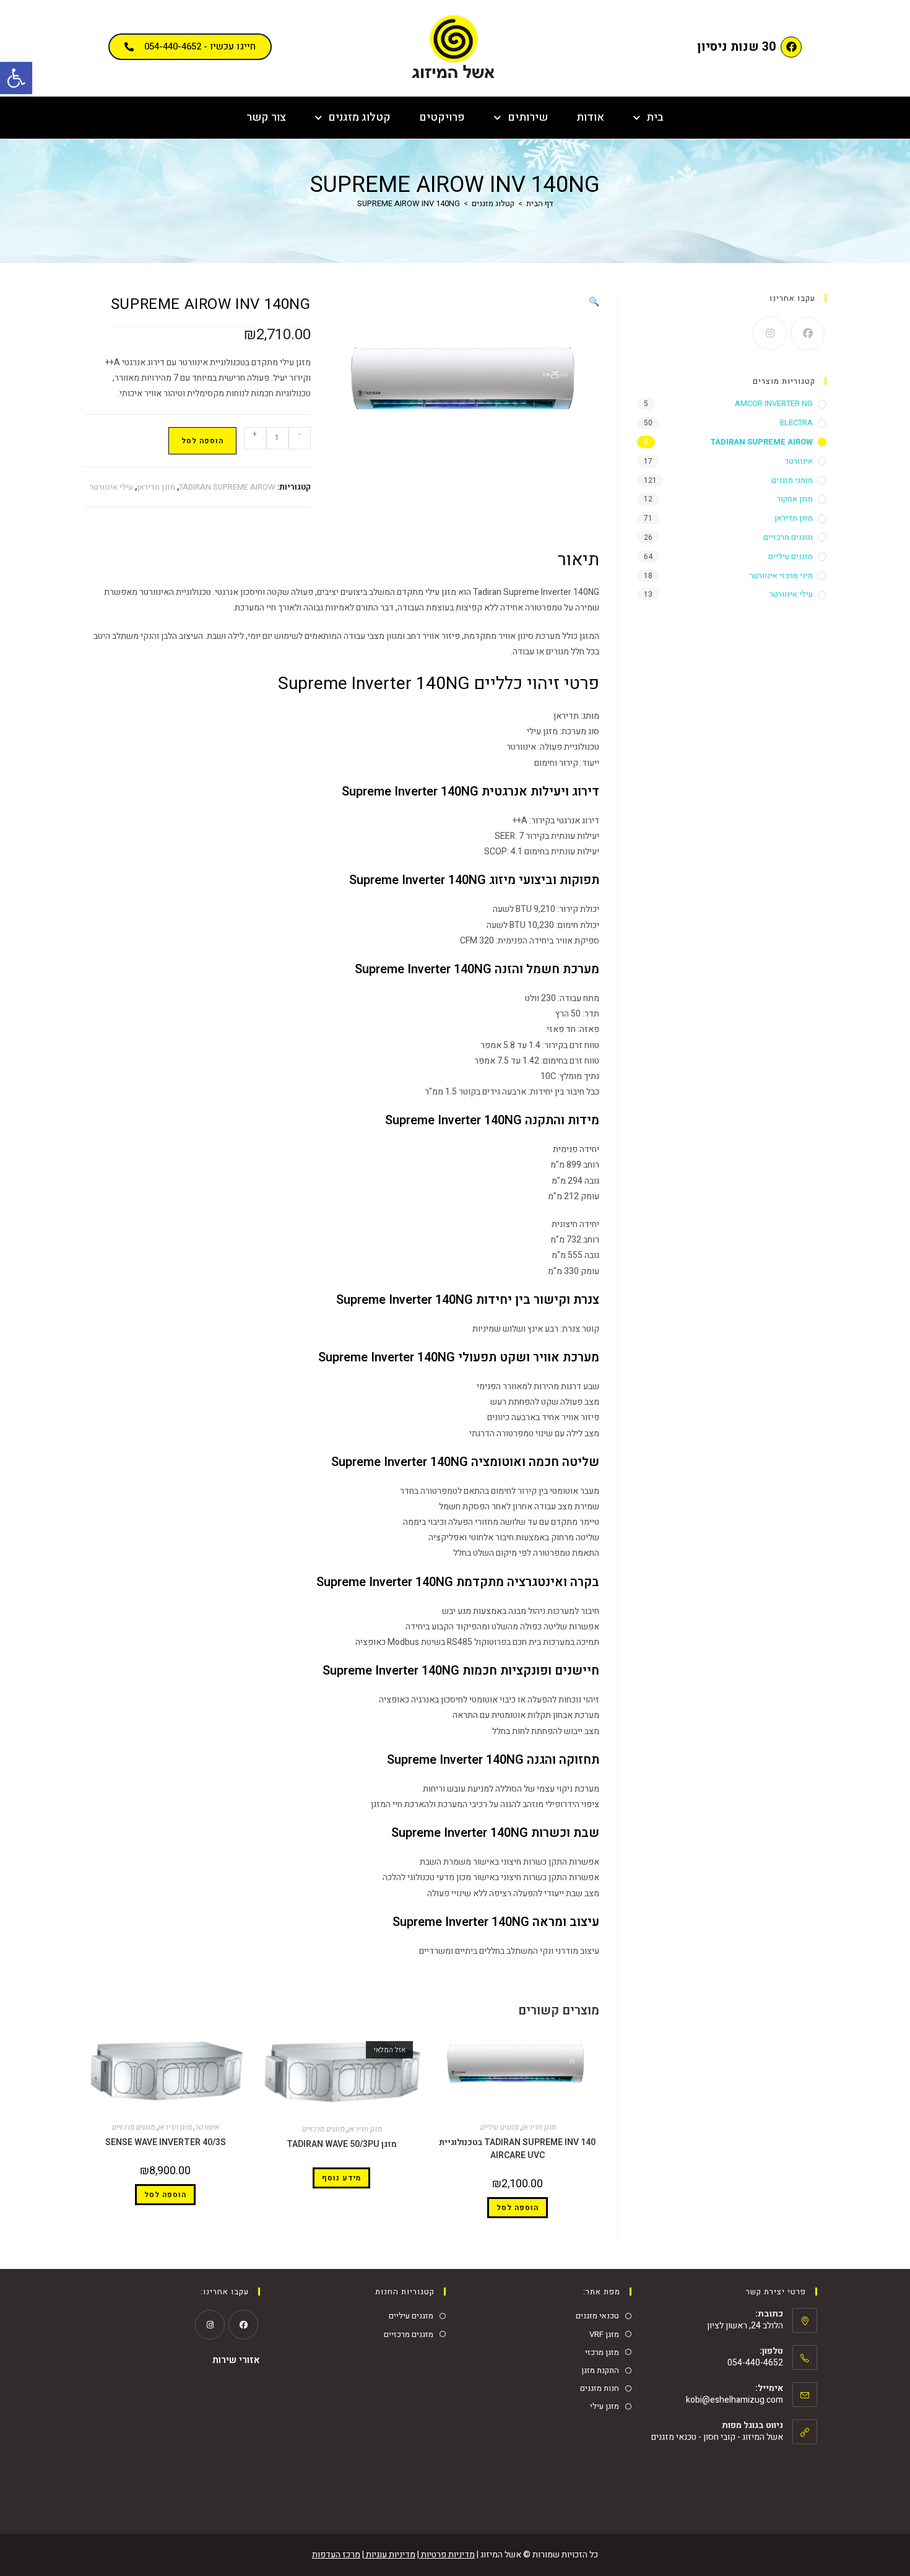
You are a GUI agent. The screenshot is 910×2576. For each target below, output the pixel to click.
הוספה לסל (202, 441)
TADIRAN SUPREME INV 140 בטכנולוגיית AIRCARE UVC (517, 2149)
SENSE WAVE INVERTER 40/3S (166, 2142)
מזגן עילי (604, 2406)
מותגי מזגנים (792, 480)
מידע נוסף (341, 2178)
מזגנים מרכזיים (323, 2129)
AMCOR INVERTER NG (774, 403)
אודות (590, 117)
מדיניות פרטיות (447, 2555)
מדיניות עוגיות (390, 2555)
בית (655, 117)
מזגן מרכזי (602, 2352)
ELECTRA (796, 423)
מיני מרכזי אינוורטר (781, 575)
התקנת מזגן (600, 2370)
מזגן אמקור (795, 499)
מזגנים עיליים (499, 2127)
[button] (16, 78)
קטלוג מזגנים (359, 117)
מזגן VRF (604, 2334)
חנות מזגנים (600, 2388)
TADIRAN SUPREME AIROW (227, 487)
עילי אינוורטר (111, 487)
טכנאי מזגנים (597, 2316)
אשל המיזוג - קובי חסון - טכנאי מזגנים (717, 2437)
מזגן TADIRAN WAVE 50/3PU (342, 2144)
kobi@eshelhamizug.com (734, 2400)
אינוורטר (207, 2127)
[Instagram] (770, 333)
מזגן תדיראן (156, 487)
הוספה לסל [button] (518, 2208)
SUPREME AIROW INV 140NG (409, 203)
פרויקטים (442, 117)
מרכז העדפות (336, 2555)
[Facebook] (791, 47)
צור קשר (266, 117)
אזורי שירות (236, 2360)
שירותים (528, 117)
